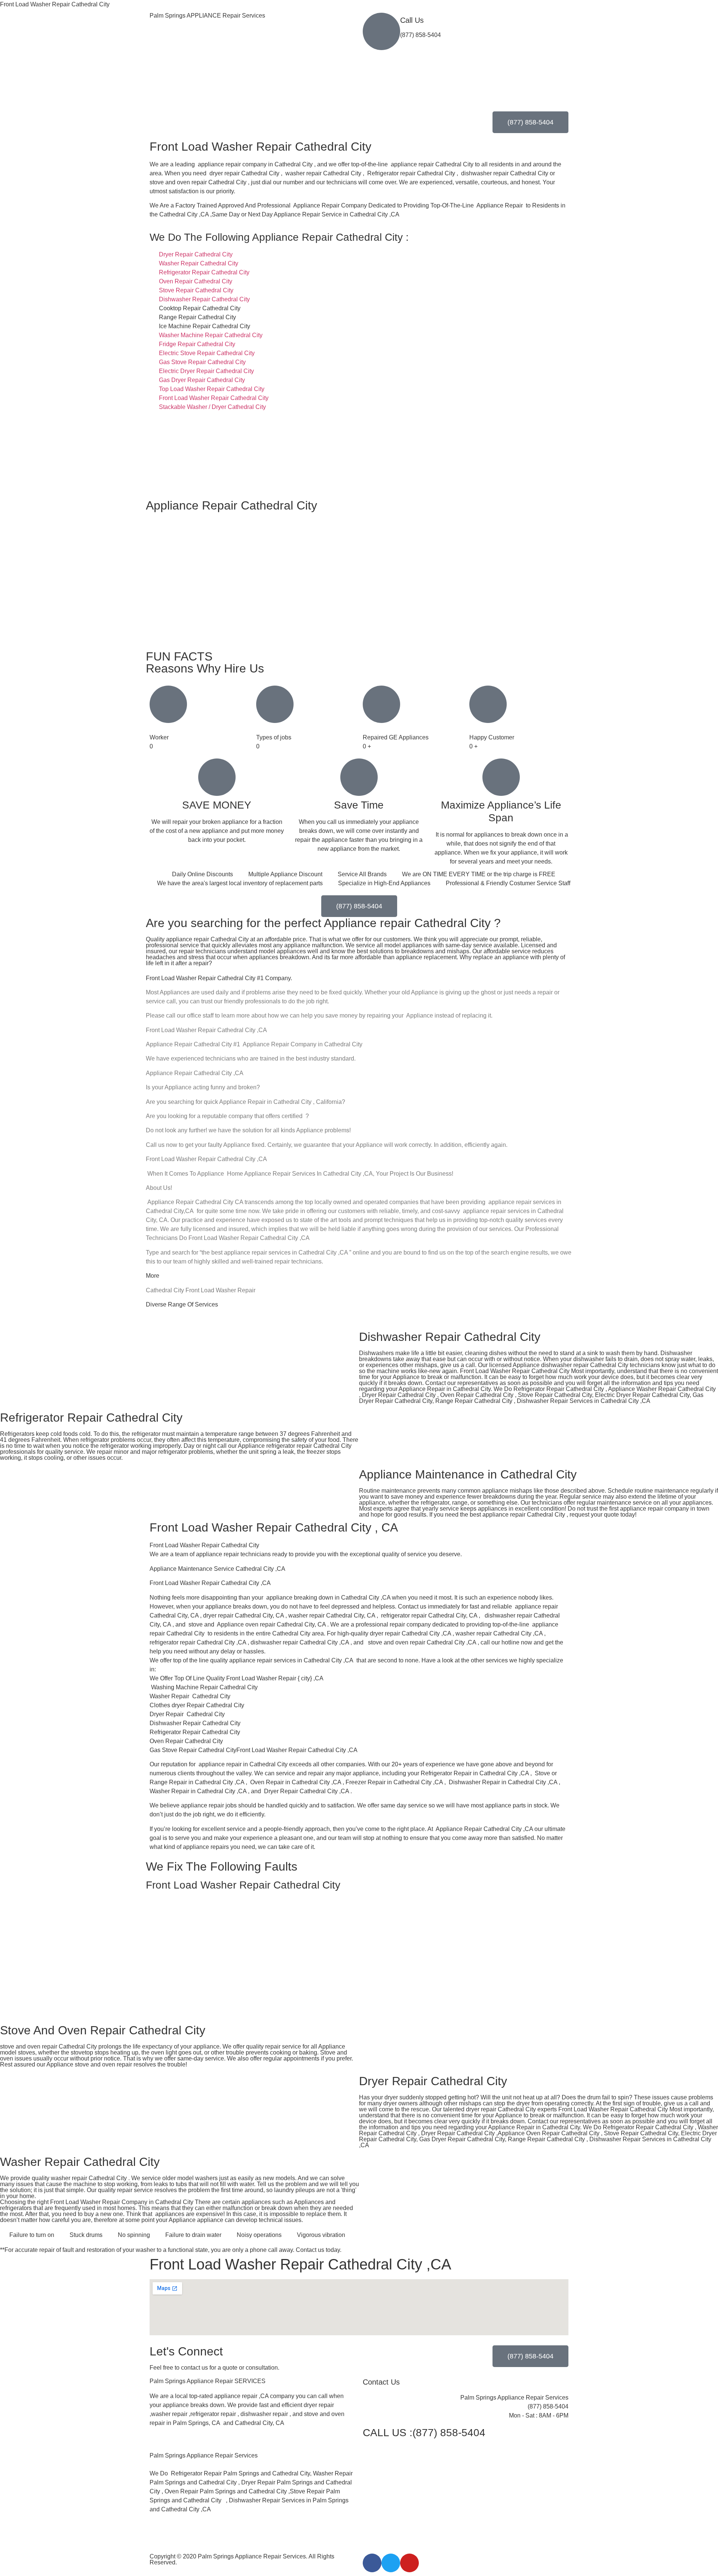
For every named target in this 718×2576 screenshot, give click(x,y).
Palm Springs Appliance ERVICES (208, 2381)
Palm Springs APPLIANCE (207, 16)
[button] (252, 2447)
